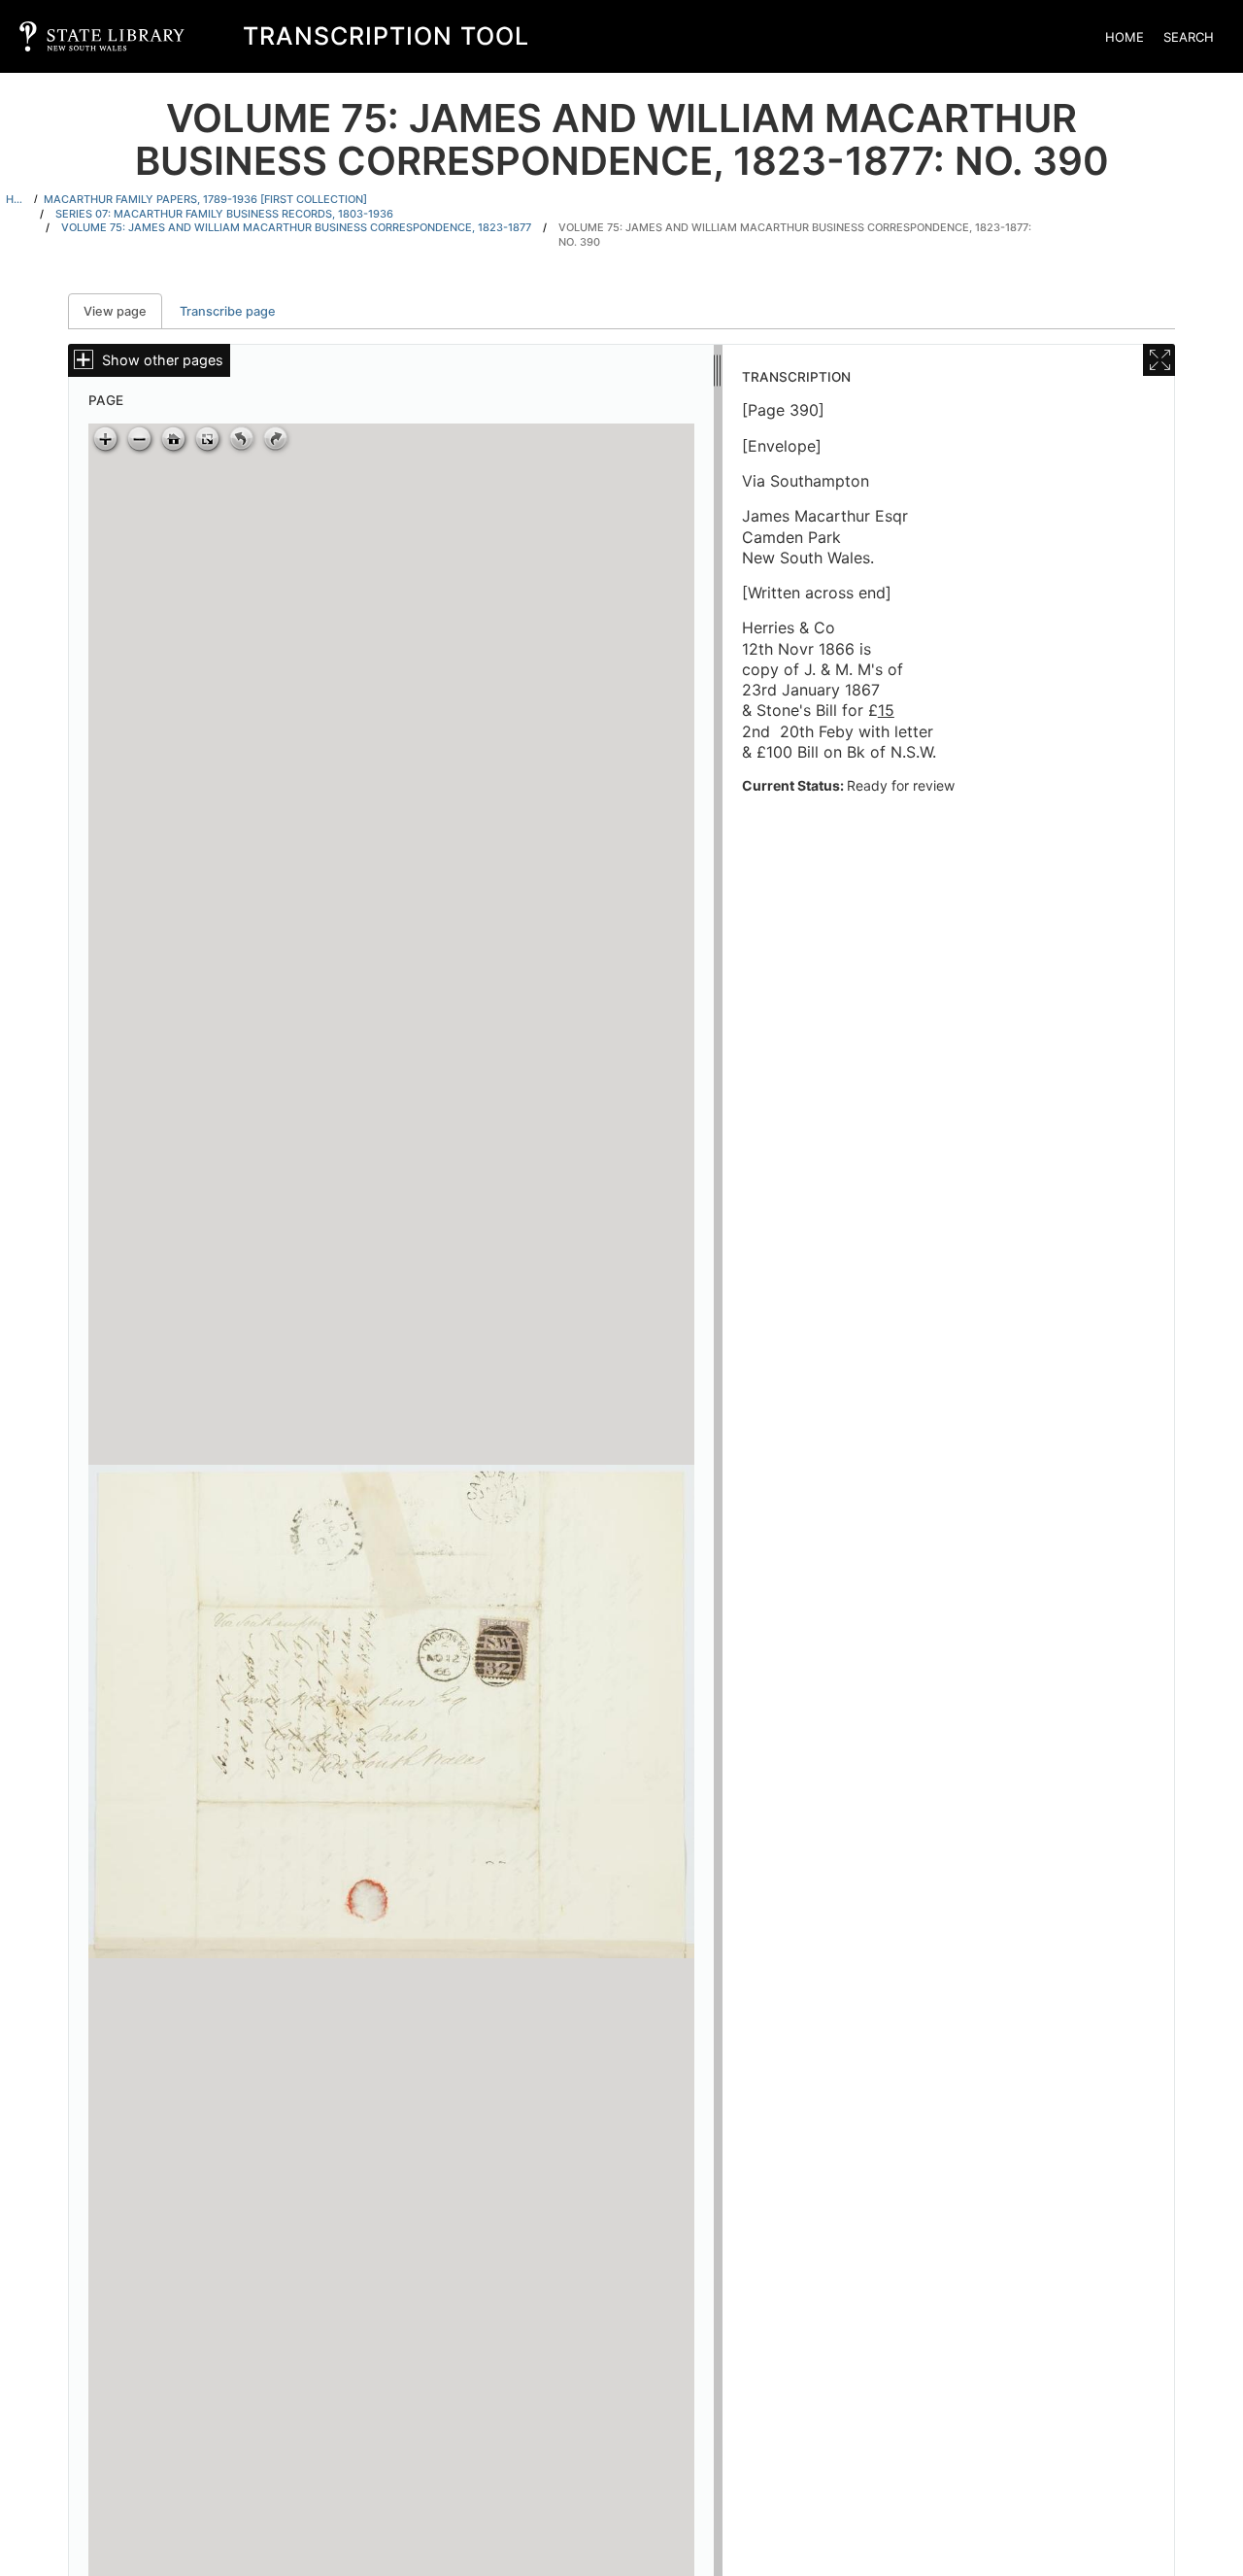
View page (123, 311)
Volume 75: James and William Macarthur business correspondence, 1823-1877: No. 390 (795, 235)
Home (1125, 37)
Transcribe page (228, 311)
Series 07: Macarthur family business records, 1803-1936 (224, 214)
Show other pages (163, 360)
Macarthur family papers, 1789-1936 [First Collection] (205, 199)
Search (1189, 37)
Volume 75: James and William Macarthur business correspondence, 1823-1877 (296, 227)
